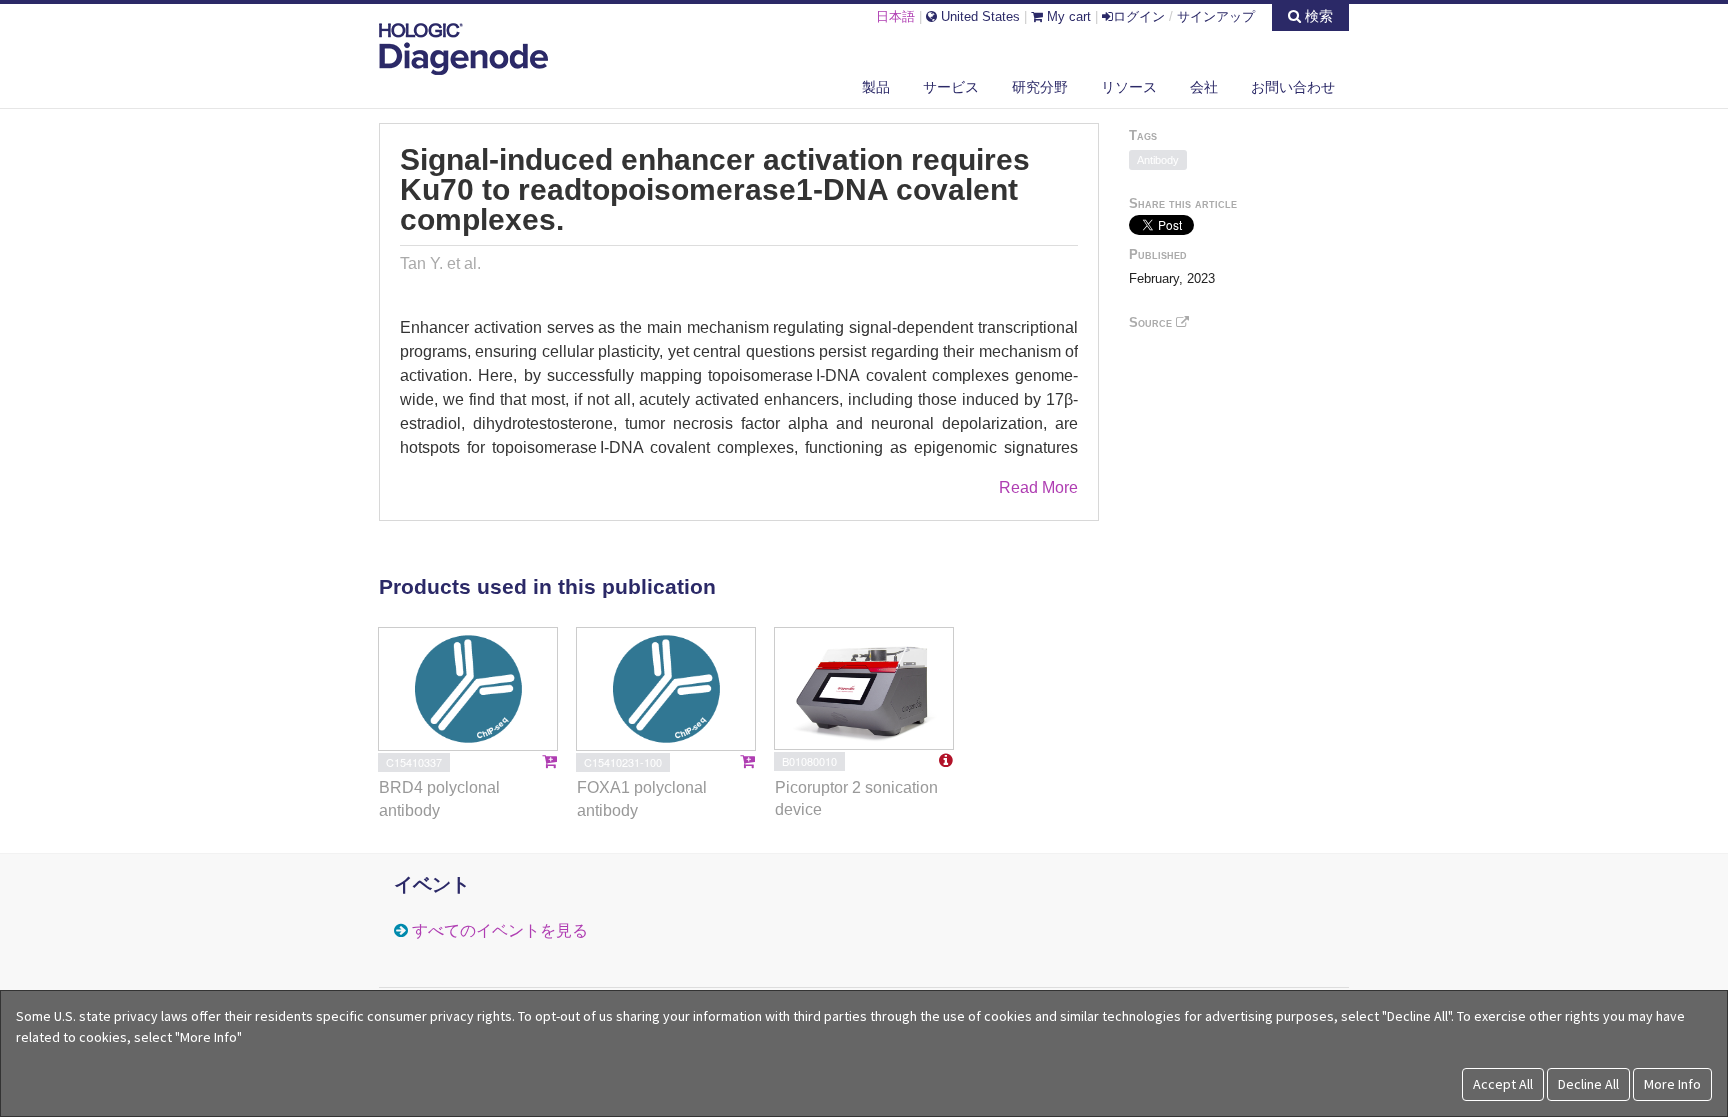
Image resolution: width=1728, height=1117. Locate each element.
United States (978, 16)
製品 (876, 87)
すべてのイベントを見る (500, 930)
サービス (951, 87)
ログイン (1139, 16)
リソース (1129, 87)
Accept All (1503, 1084)
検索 (1317, 16)
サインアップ (1216, 16)
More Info (1672, 1084)
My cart (1067, 16)
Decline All (1588, 1084)
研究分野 (1040, 87)
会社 (1204, 87)
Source (1152, 322)
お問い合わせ (1293, 87)
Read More (1038, 487)
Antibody (1158, 160)
